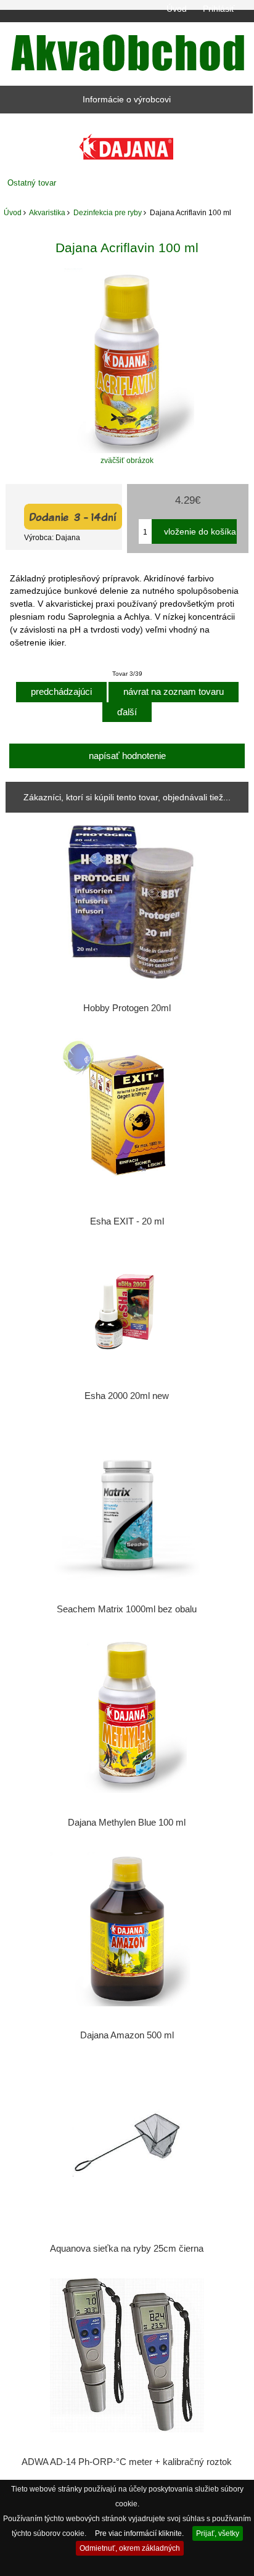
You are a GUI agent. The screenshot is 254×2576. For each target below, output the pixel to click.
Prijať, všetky (218, 2533)
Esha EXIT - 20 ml (127, 1221)
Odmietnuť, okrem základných (130, 2548)
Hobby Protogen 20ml (127, 1008)
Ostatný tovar (32, 183)
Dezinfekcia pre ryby (108, 212)
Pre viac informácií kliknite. (139, 2533)
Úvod (177, 9)
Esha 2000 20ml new (127, 1396)
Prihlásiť (219, 9)
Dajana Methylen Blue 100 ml (127, 1823)
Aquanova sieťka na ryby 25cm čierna (127, 2249)
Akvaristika (47, 212)
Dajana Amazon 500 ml (127, 2035)
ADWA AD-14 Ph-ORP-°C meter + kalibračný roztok (127, 2462)
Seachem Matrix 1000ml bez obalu (127, 1609)
